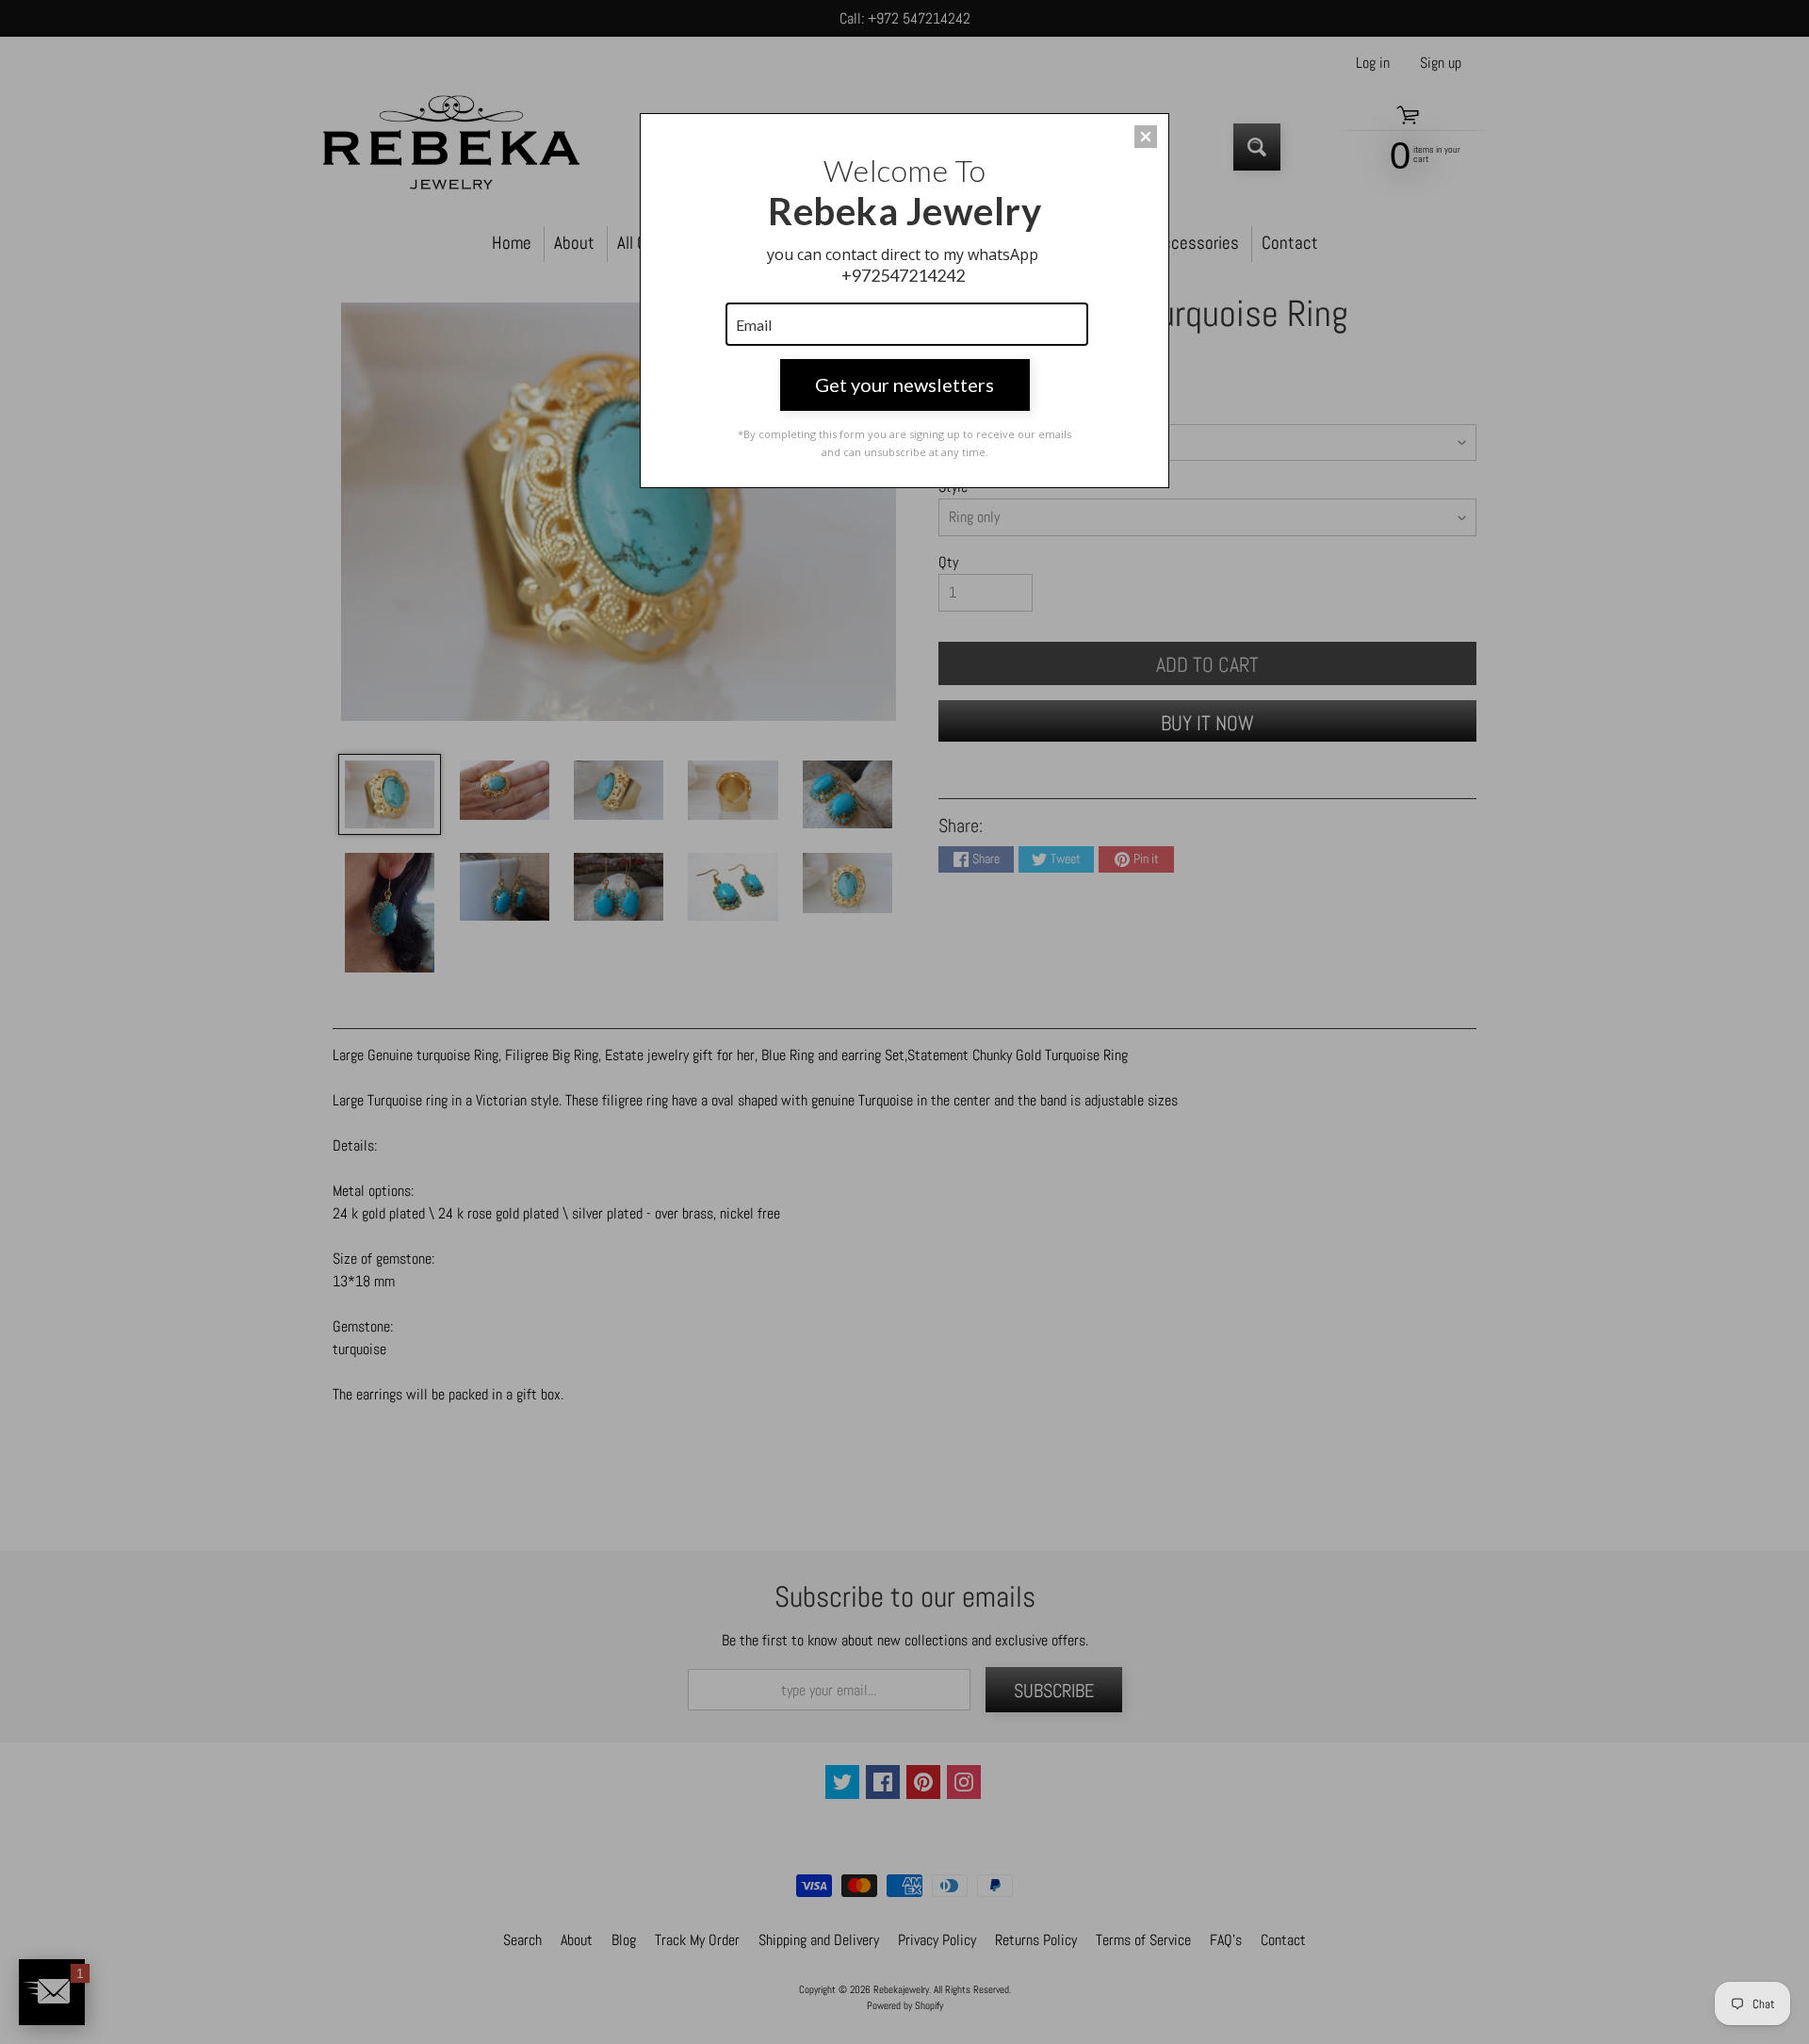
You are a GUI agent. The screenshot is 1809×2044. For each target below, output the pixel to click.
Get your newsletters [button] (904, 384)
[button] (1146, 137)
